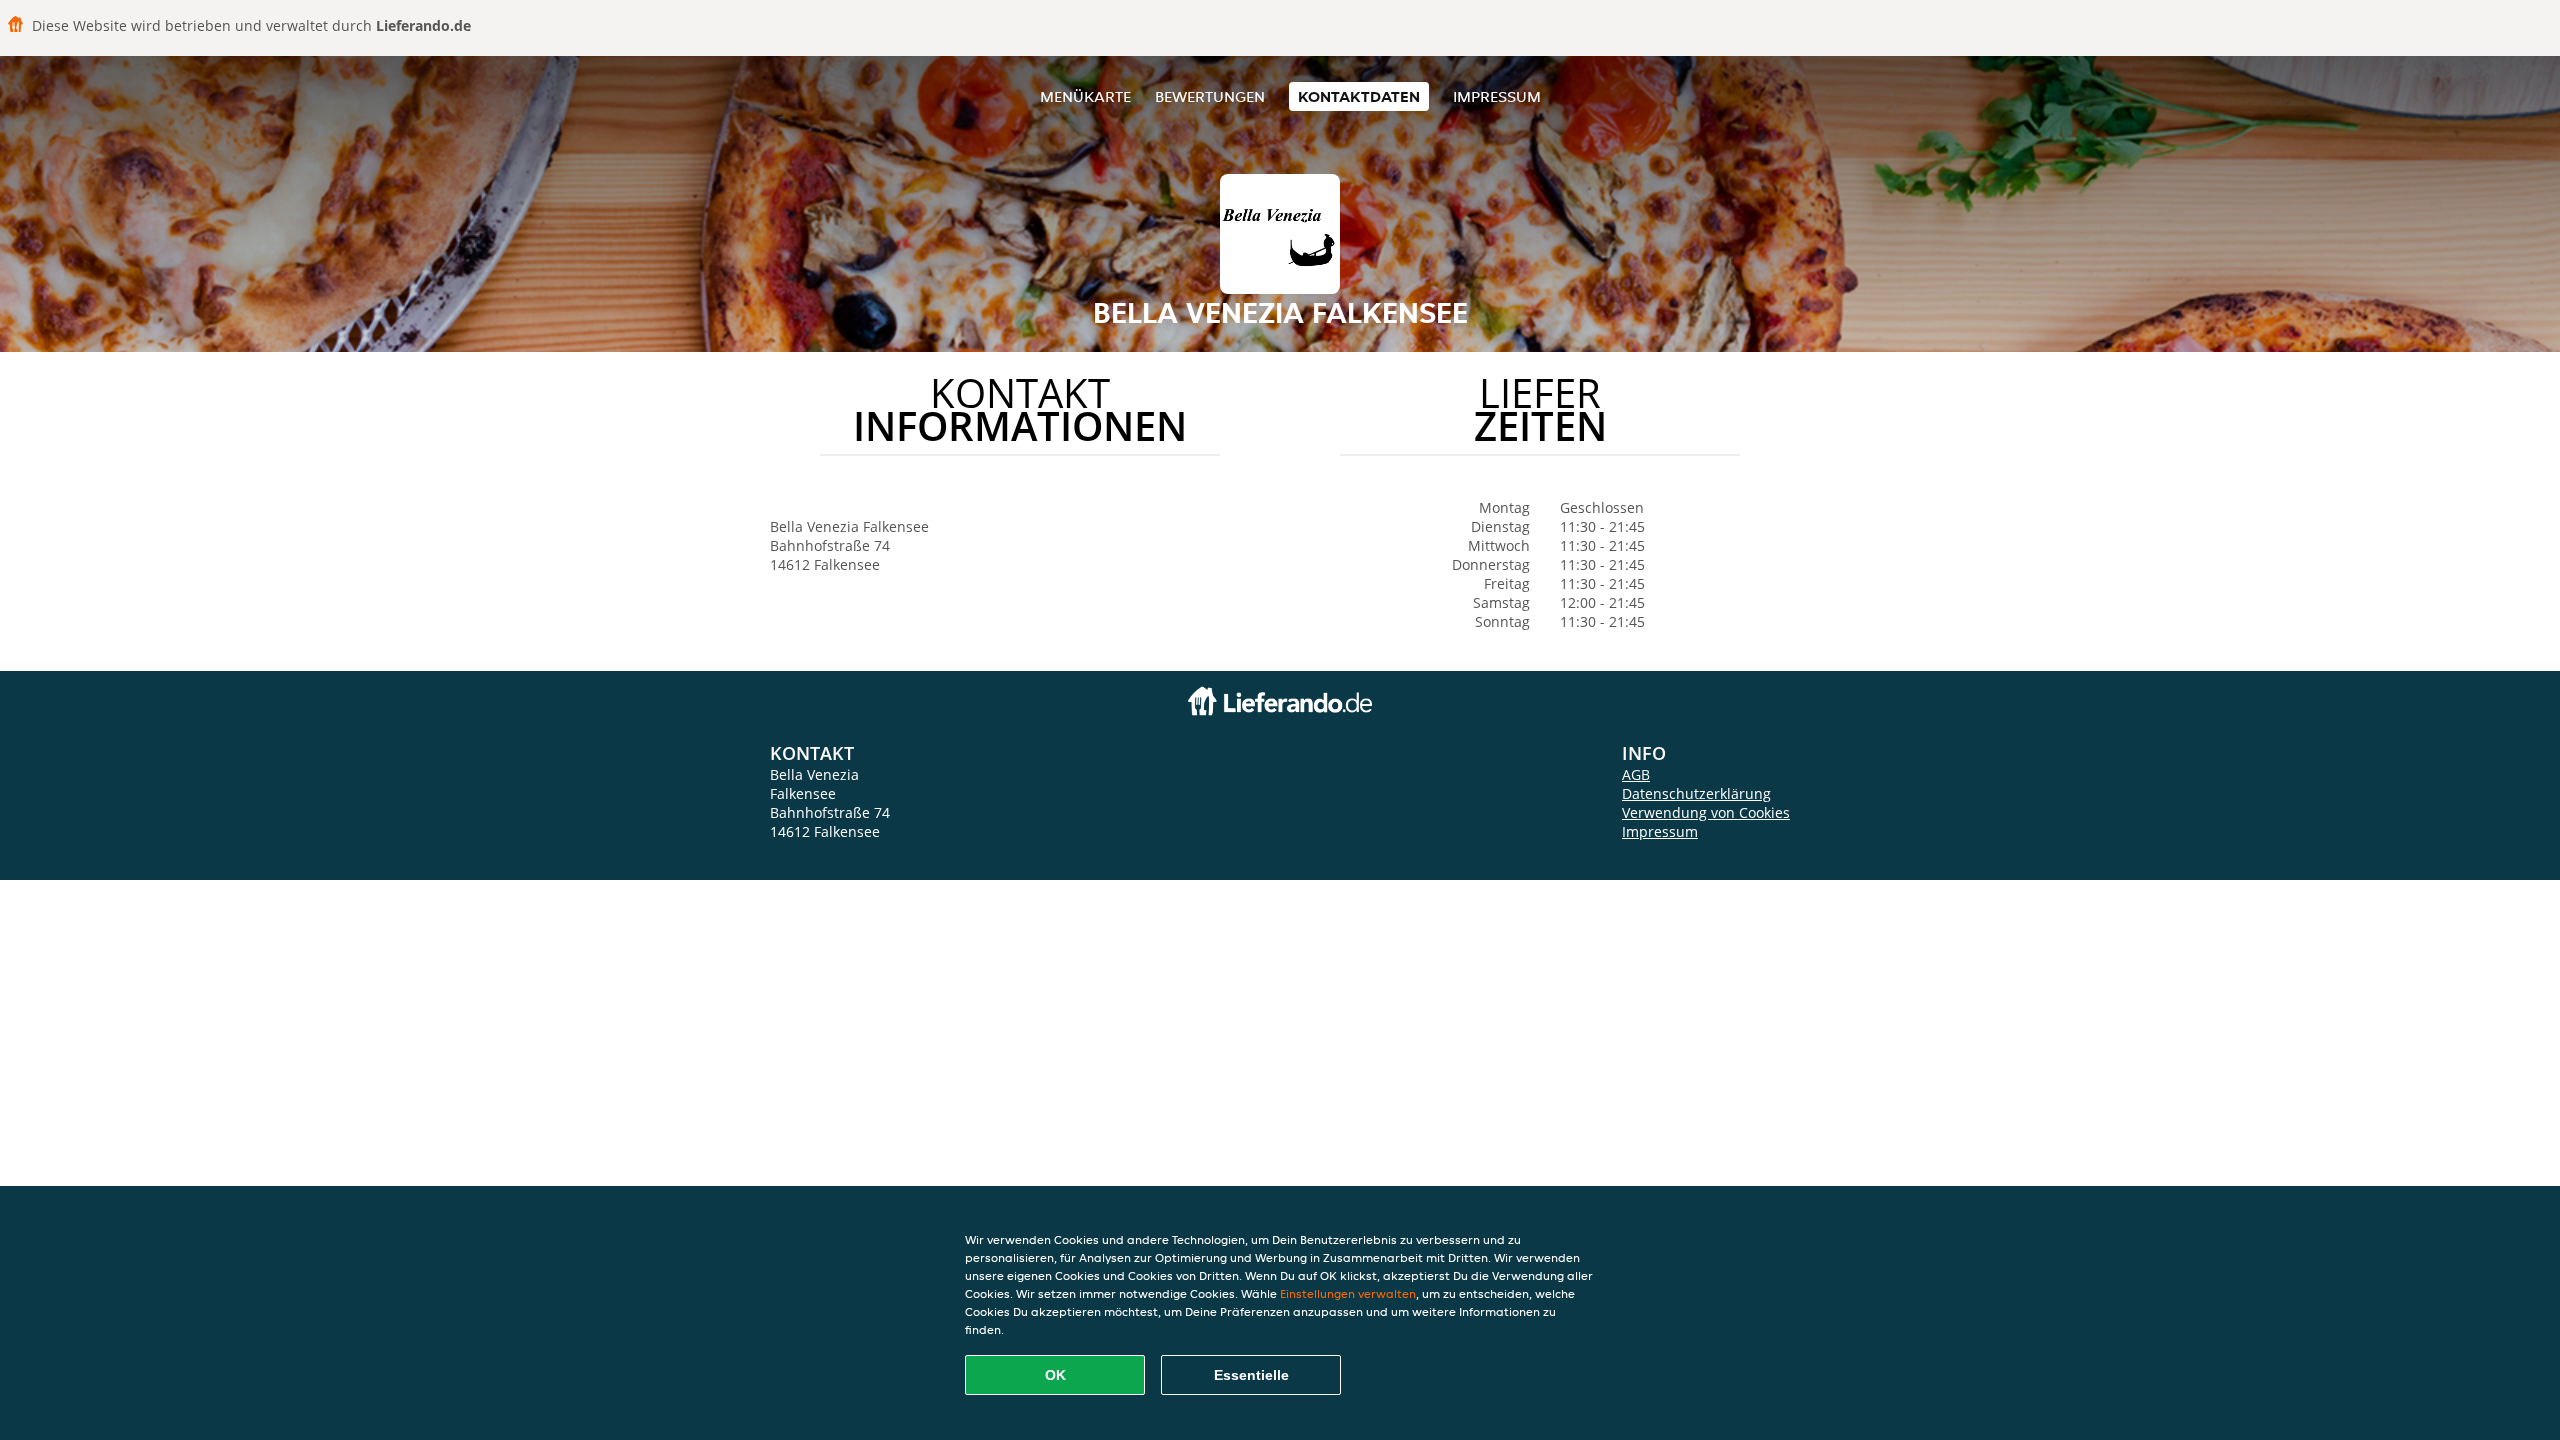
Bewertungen (1210, 96)
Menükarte (1085, 96)
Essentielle (1251, 1375)
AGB (1636, 774)
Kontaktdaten (1359, 96)
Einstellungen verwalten (1348, 1293)
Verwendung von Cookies (1706, 812)
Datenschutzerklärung (1696, 793)
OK (1055, 1375)
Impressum (1497, 96)
